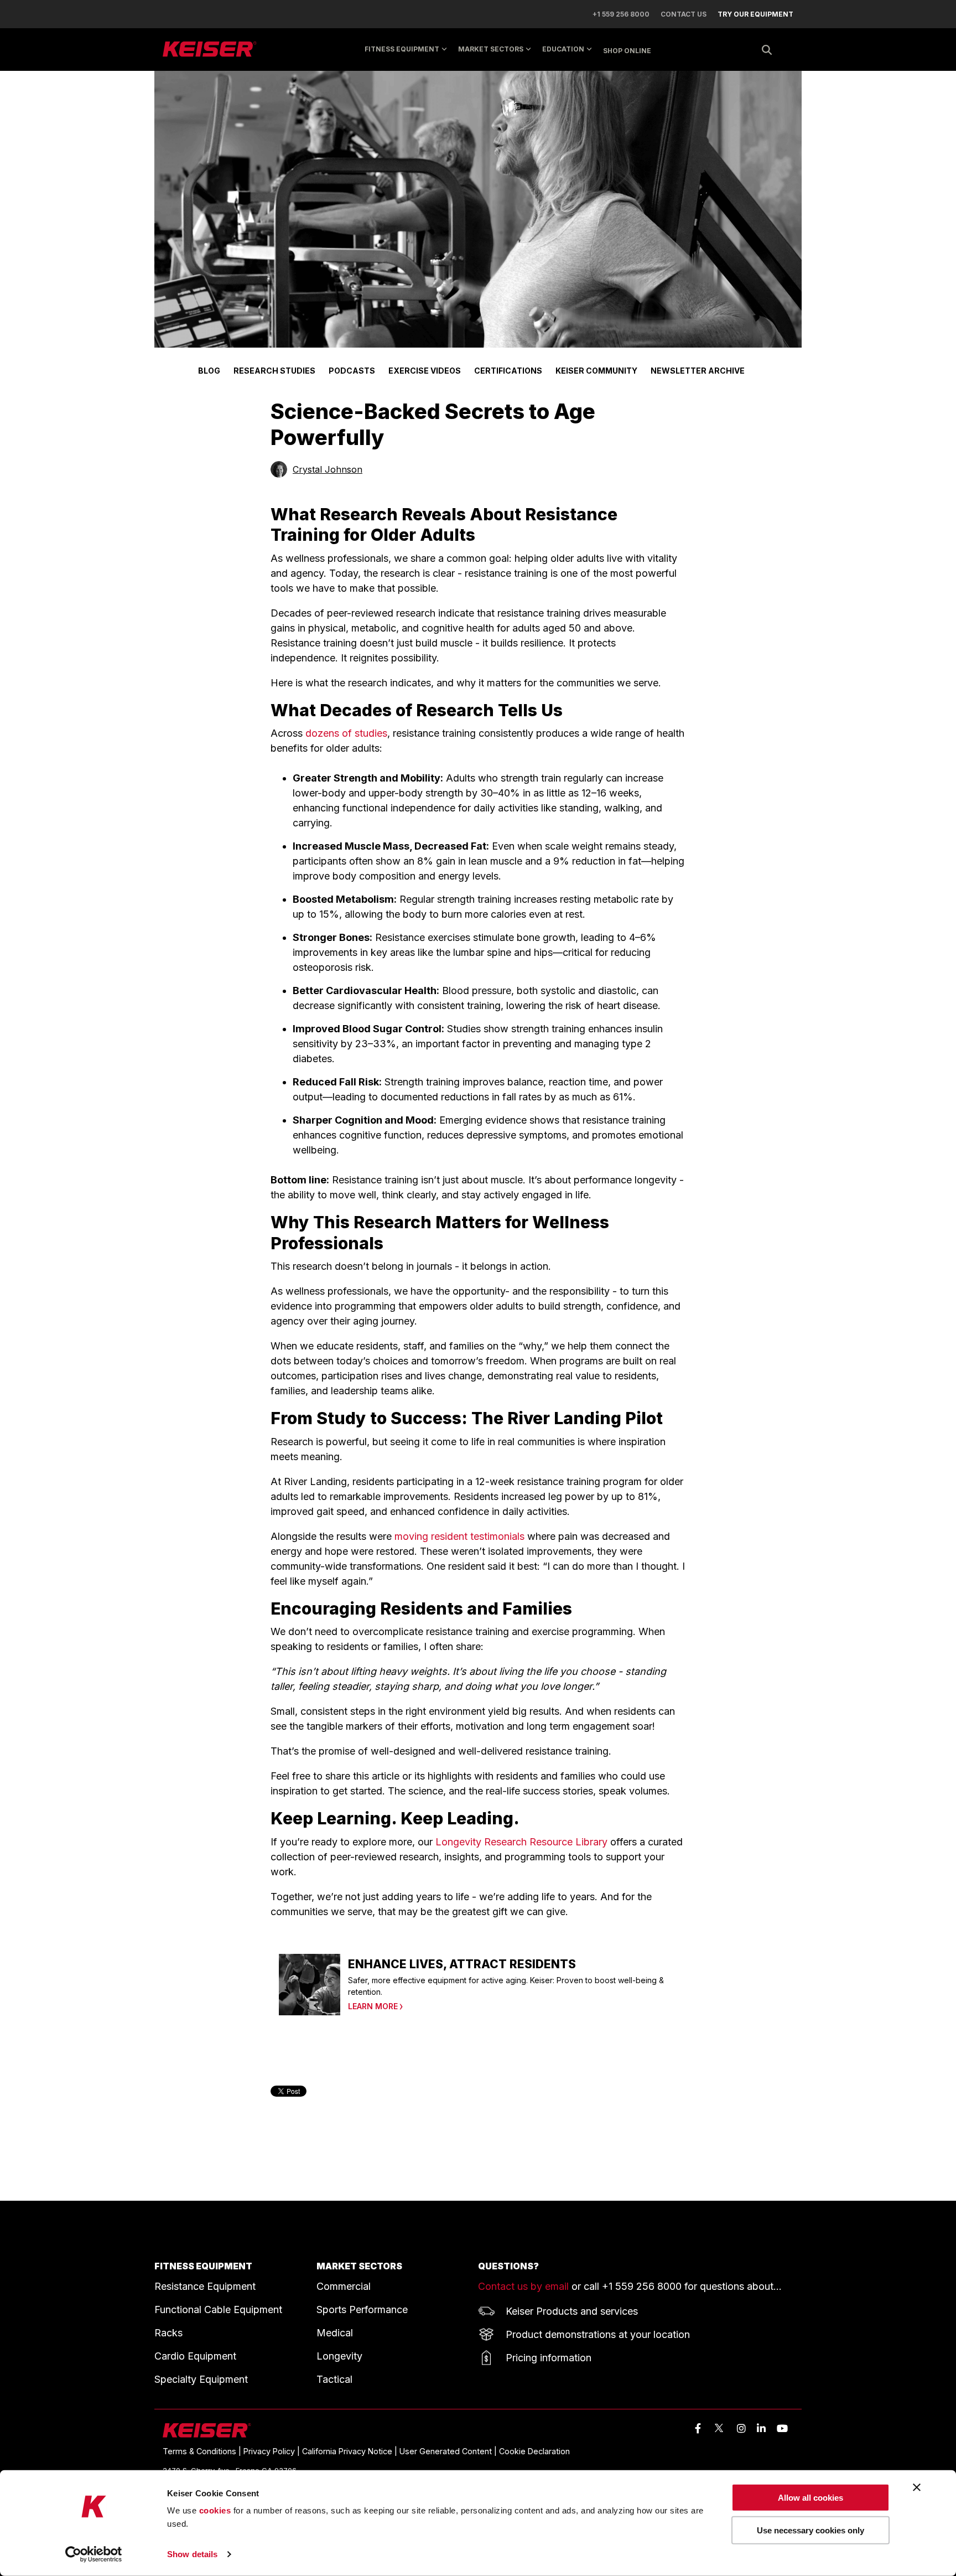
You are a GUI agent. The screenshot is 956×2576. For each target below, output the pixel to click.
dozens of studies (346, 733)
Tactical (334, 2379)
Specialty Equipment (201, 2379)
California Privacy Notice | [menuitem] (351, 2451)
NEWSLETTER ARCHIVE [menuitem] (698, 371)
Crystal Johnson (328, 469)
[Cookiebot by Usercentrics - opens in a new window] (94, 2554)
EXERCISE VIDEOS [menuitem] (425, 371)
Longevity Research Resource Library (521, 1842)
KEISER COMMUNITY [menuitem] (596, 371)
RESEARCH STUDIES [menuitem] (274, 371)
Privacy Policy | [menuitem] (273, 2451)
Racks (168, 2333)
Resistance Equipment (205, 2286)
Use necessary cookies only (810, 2530)
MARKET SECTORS (491, 49)
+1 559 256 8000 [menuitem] (621, 14)
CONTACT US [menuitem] (684, 14)
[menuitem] (750, 14)
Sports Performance (362, 2309)
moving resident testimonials (459, 1536)
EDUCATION (563, 49)
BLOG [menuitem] (209, 371)
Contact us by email (523, 2286)
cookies (215, 2510)
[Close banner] (917, 2487)
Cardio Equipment (195, 2356)
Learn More (373, 2006)
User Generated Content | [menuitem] (449, 2451)
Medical (335, 2333)
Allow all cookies (810, 2498)
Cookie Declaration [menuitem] (534, 2451)
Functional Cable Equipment (218, 2309)
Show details (192, 2554)
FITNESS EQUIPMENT (203, 2266)
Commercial (344, 2286)
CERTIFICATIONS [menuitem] (508, 371)
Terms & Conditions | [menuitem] (203, 2451)
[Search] (767, 50)
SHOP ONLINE (627, 51)
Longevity (339, 2356)
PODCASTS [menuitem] (352, 371)
